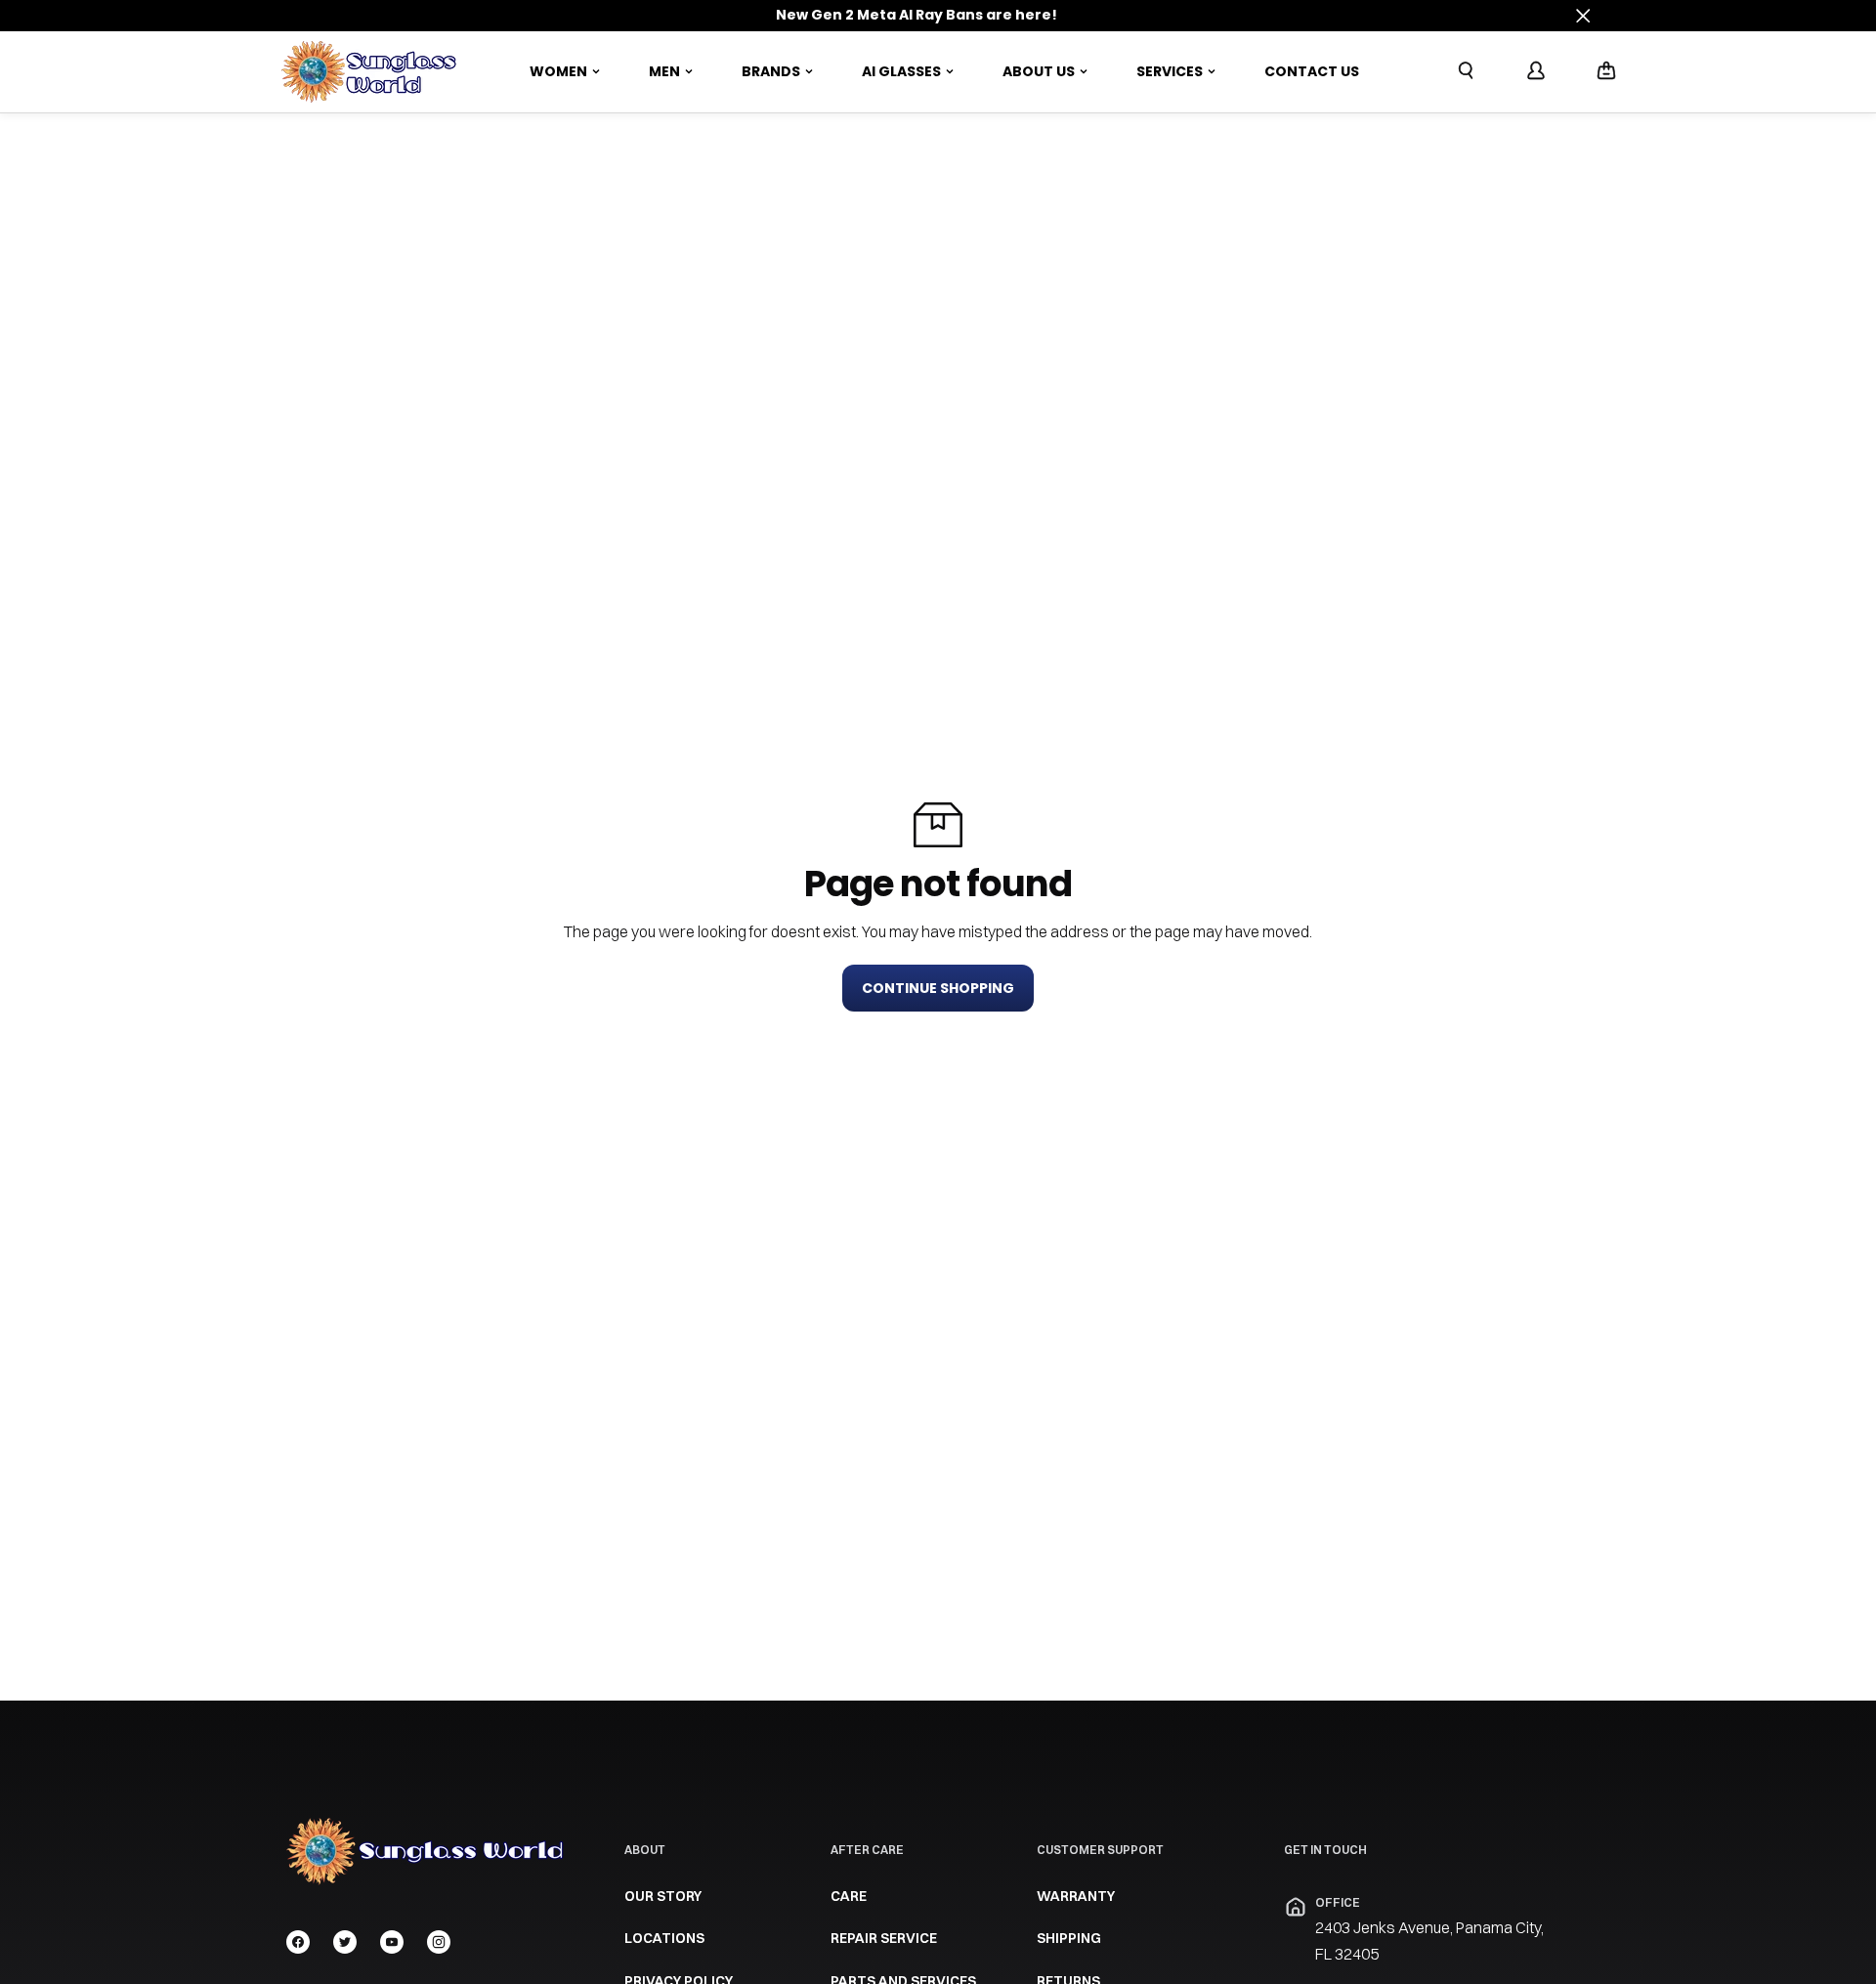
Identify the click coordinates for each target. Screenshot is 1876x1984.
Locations (664, 1938)
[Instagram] (439, 1942)
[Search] (1466, 70)
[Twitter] (345, 1942)
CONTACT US (1312, 71)
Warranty (1076, 1896)
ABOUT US (1039, 71)
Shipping (1069, 1938)
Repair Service (884, 1938)
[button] (1606, 72)
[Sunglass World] (369, 72)
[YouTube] (392, 1942)
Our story (663, 1896)
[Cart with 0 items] (1606, 70)
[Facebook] (298, 1942)
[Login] (1536, 70)
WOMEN (558, 71)
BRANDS (771, 71)
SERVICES (1170, 71)
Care (849, 1896)
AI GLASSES (901, 71)
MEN (664, 71)
